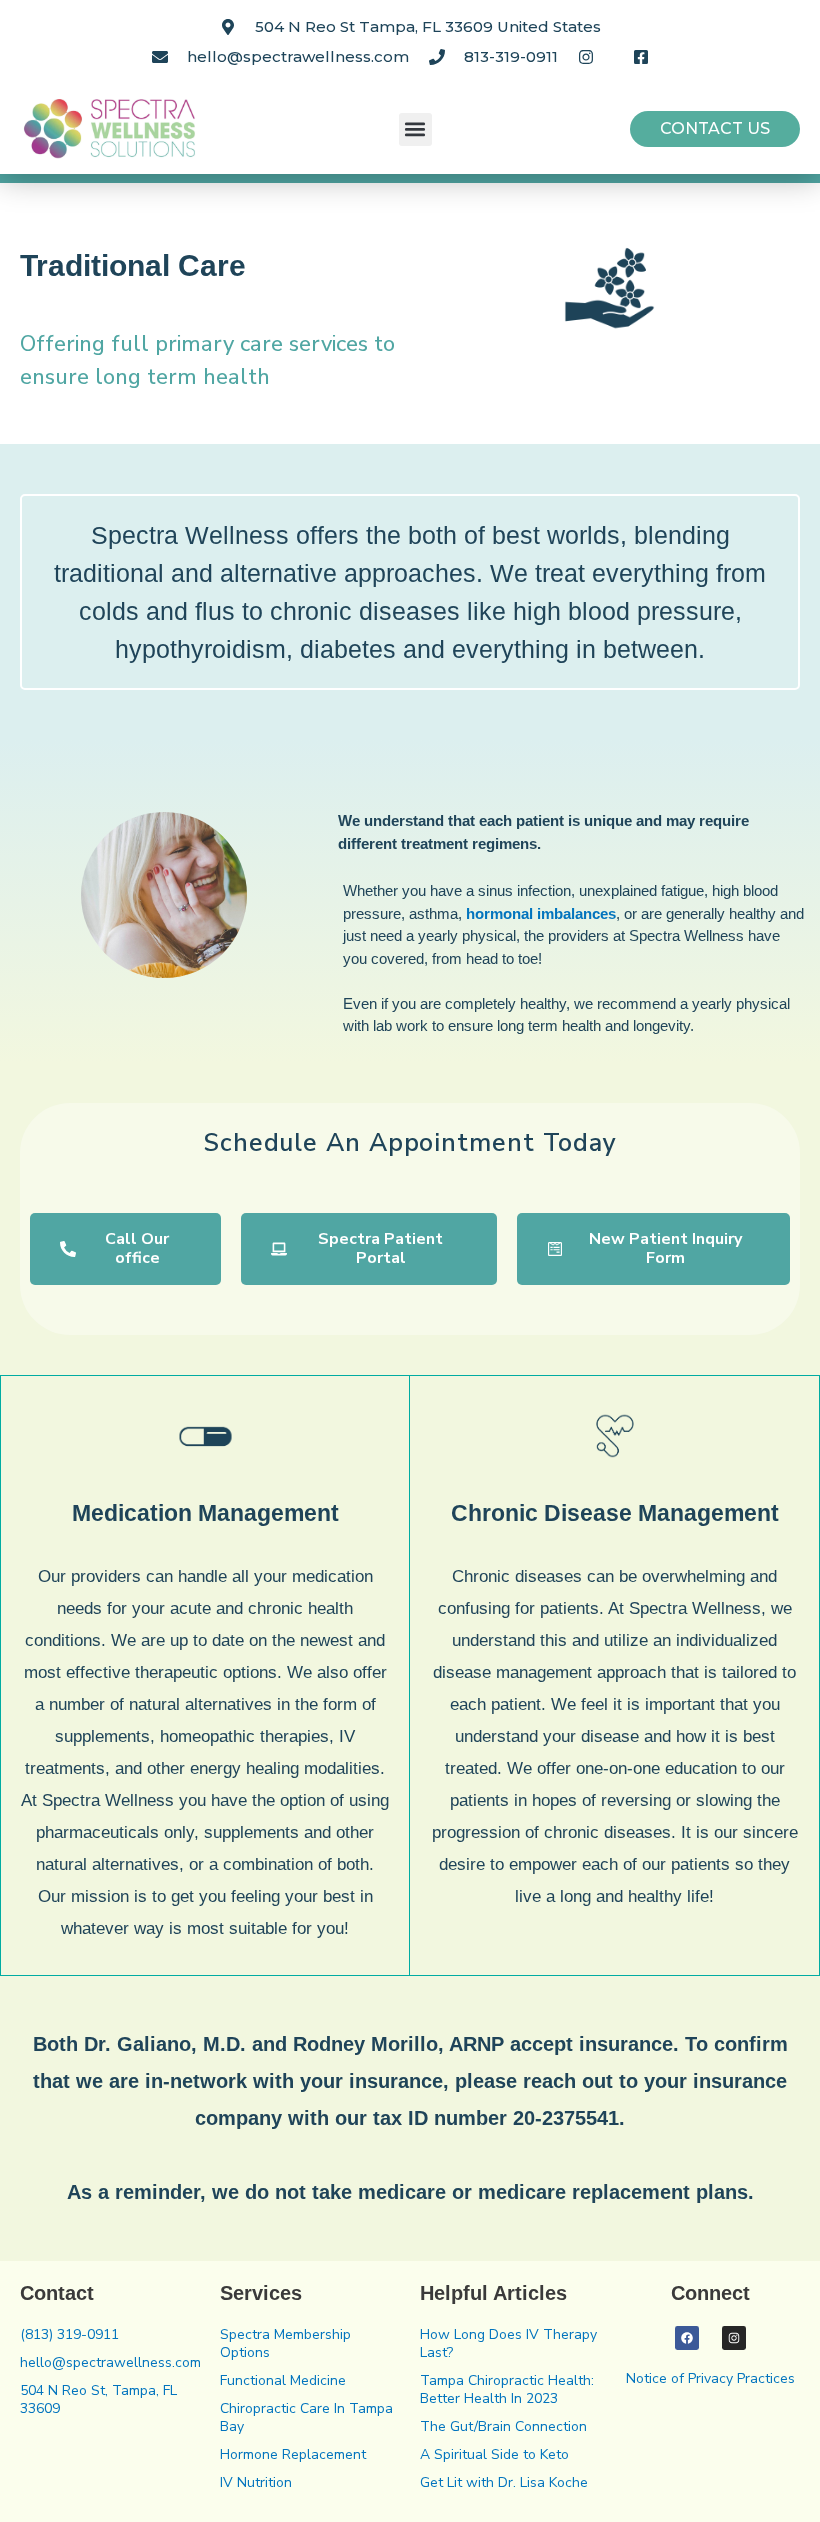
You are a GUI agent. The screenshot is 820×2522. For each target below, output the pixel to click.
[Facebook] (687, 2338)
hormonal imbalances (541, 913)
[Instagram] (734, 2338)
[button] (415, 129)
